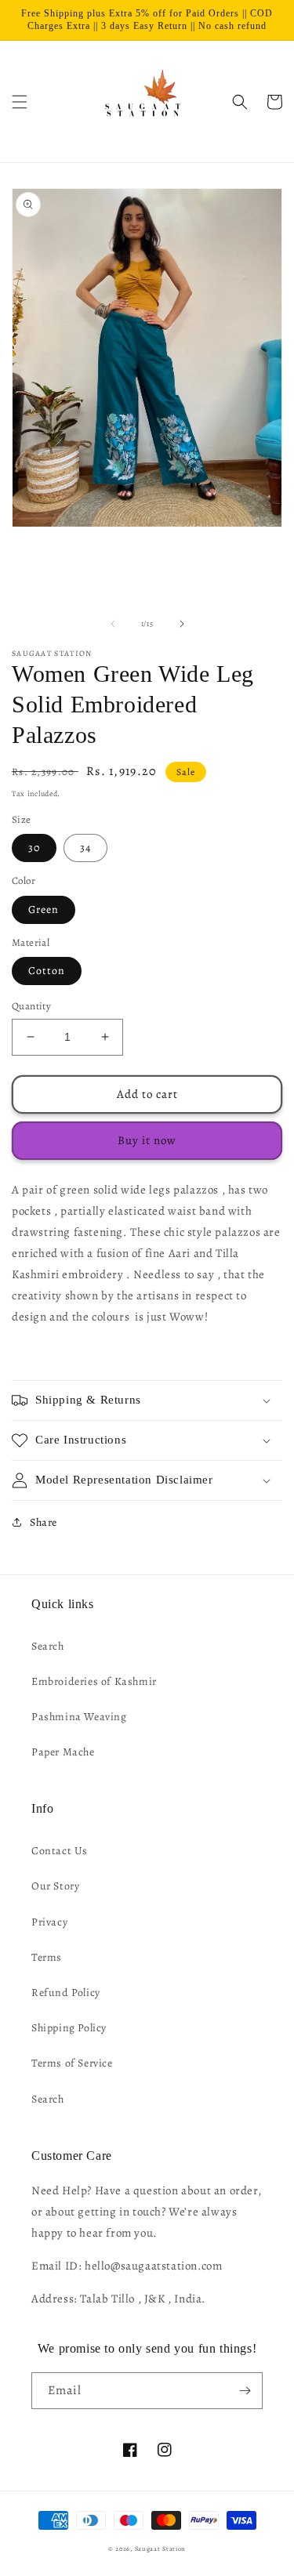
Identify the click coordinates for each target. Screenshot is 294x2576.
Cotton (47, 971)
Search (48, 1646)
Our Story (55, 1886)
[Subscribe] (245, 2391)
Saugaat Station (161, 2549)
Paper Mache (63, 1752)
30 (34, 848)
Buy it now (147, 1140)
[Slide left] (113, 624)
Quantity (31, 1006)
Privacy (49, 1922)
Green (44, 909)
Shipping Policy (69, 2028)
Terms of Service (72, 2063)
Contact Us (60, 1851)
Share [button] (44, 1522)
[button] (20, 102)
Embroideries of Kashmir (94, 1681)
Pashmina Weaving (79, 1717)
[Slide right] (182, 624)
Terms (47, 1957)
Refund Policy (66, 1993)
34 (85, 848)
